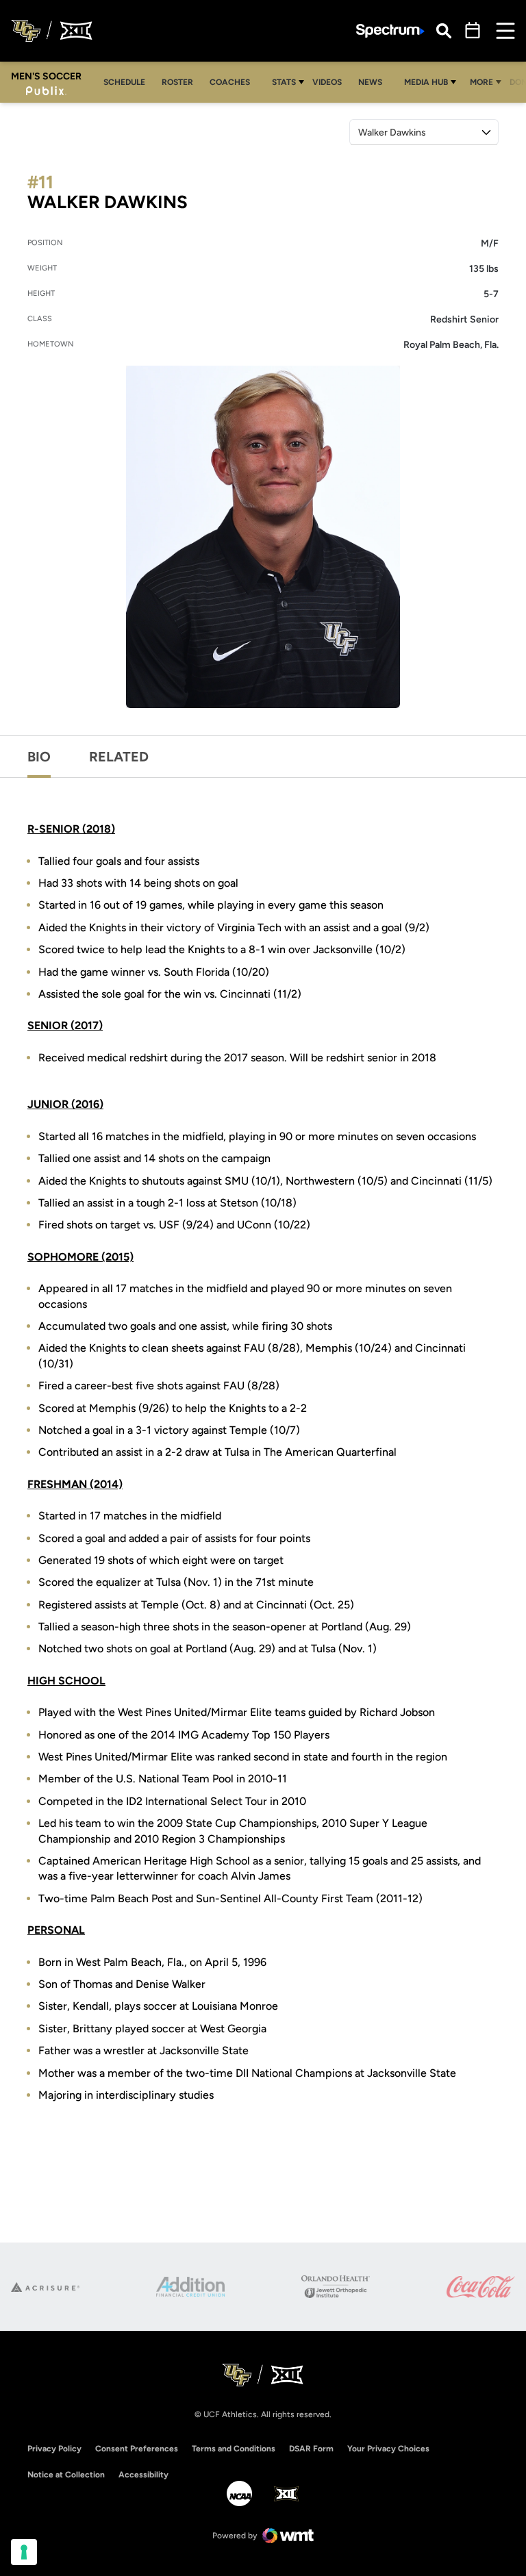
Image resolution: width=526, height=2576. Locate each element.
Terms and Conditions (234, 2449)
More (481, 82)
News (370, 82)
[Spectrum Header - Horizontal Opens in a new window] (390, 31)
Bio (39, 757)
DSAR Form (311, 2449)
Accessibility (143, 2474)
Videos (327, 82)
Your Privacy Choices (388, 2449)
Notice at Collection (66, 2475)
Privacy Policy (54, 2449)
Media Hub (426, 82)
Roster (177, 82)
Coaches (230, 82)
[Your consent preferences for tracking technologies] (24, 2552)
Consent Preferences (137, 2449)
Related (119, 757)
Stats (284, 82)
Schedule (124, 82)
